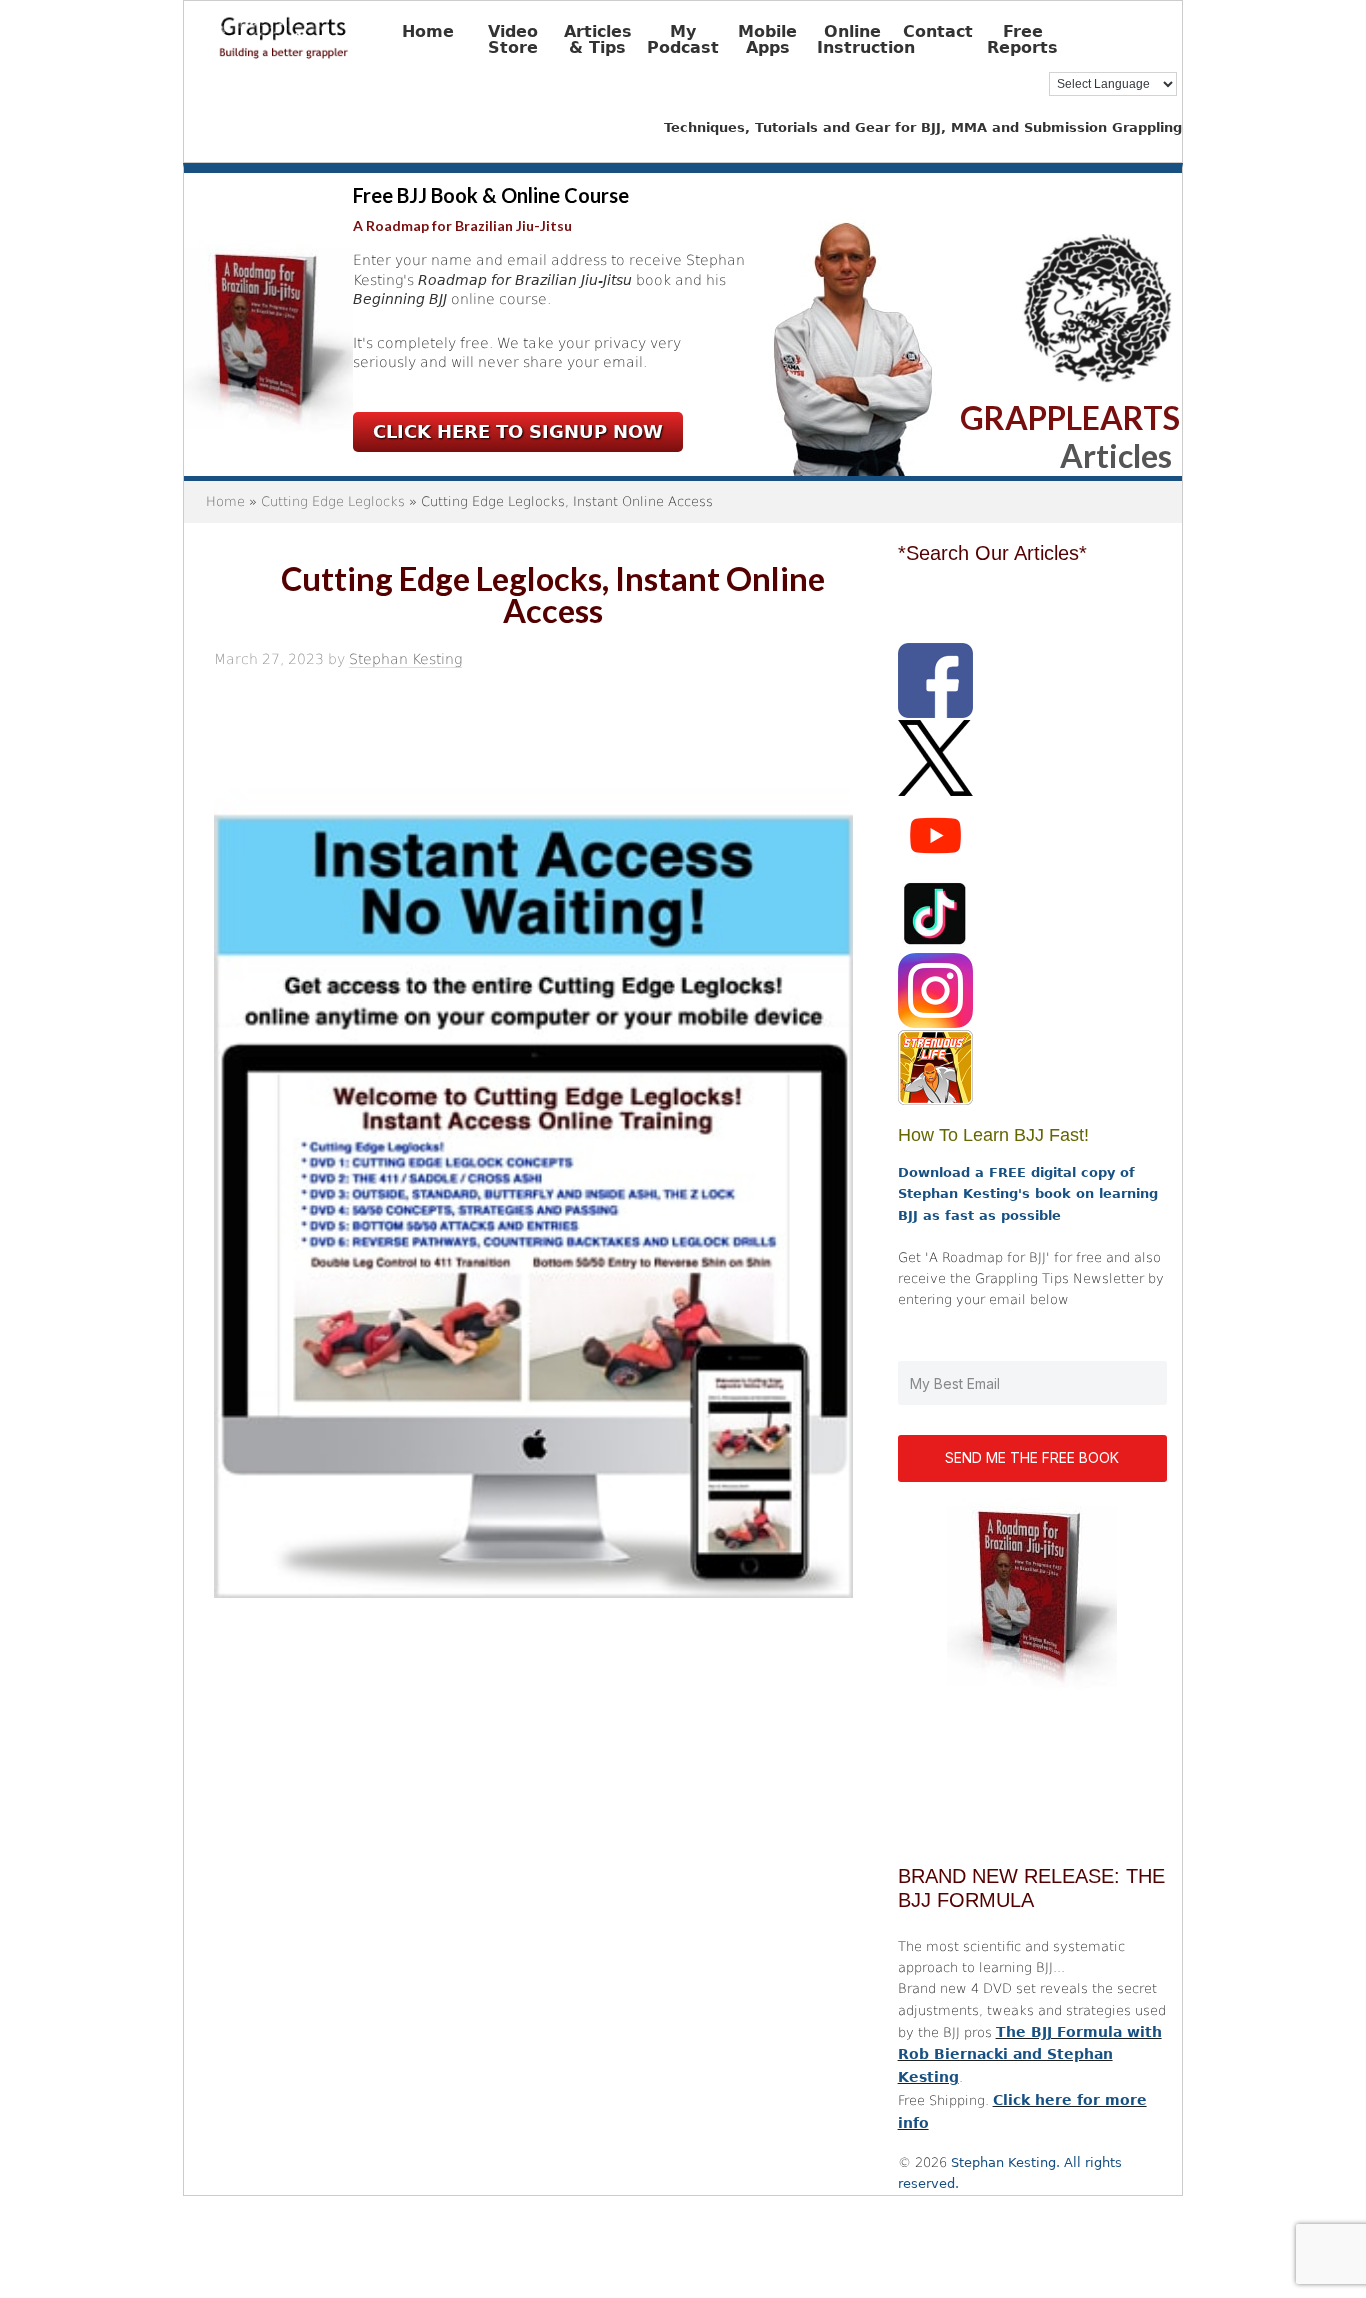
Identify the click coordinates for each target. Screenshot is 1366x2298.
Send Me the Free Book (1032, 1457)
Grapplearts (314, 31)
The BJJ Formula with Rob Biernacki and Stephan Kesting (1030, 2055)
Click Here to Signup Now (518, 431)
